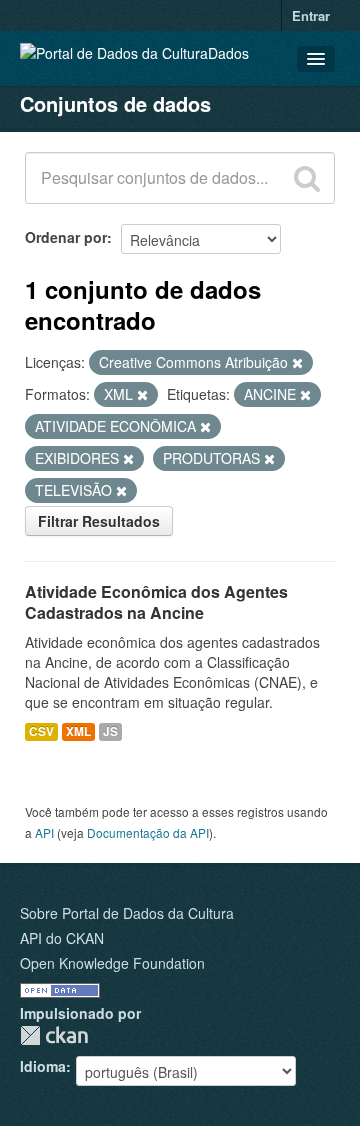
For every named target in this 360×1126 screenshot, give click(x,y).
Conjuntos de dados (115, 103)
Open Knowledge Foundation (112, 963)
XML (78, 731)
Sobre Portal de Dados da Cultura (127, 913)
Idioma (43, 1066)
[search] (307, 178)
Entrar (311, 15)
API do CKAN (62, 938)
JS (110, 731)
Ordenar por (66, 237)
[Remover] (297, 363)
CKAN (54, 1035)
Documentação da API (148, 832)
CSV (41, 731)
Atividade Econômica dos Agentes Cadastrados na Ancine (156, 602)
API (44, 832)
